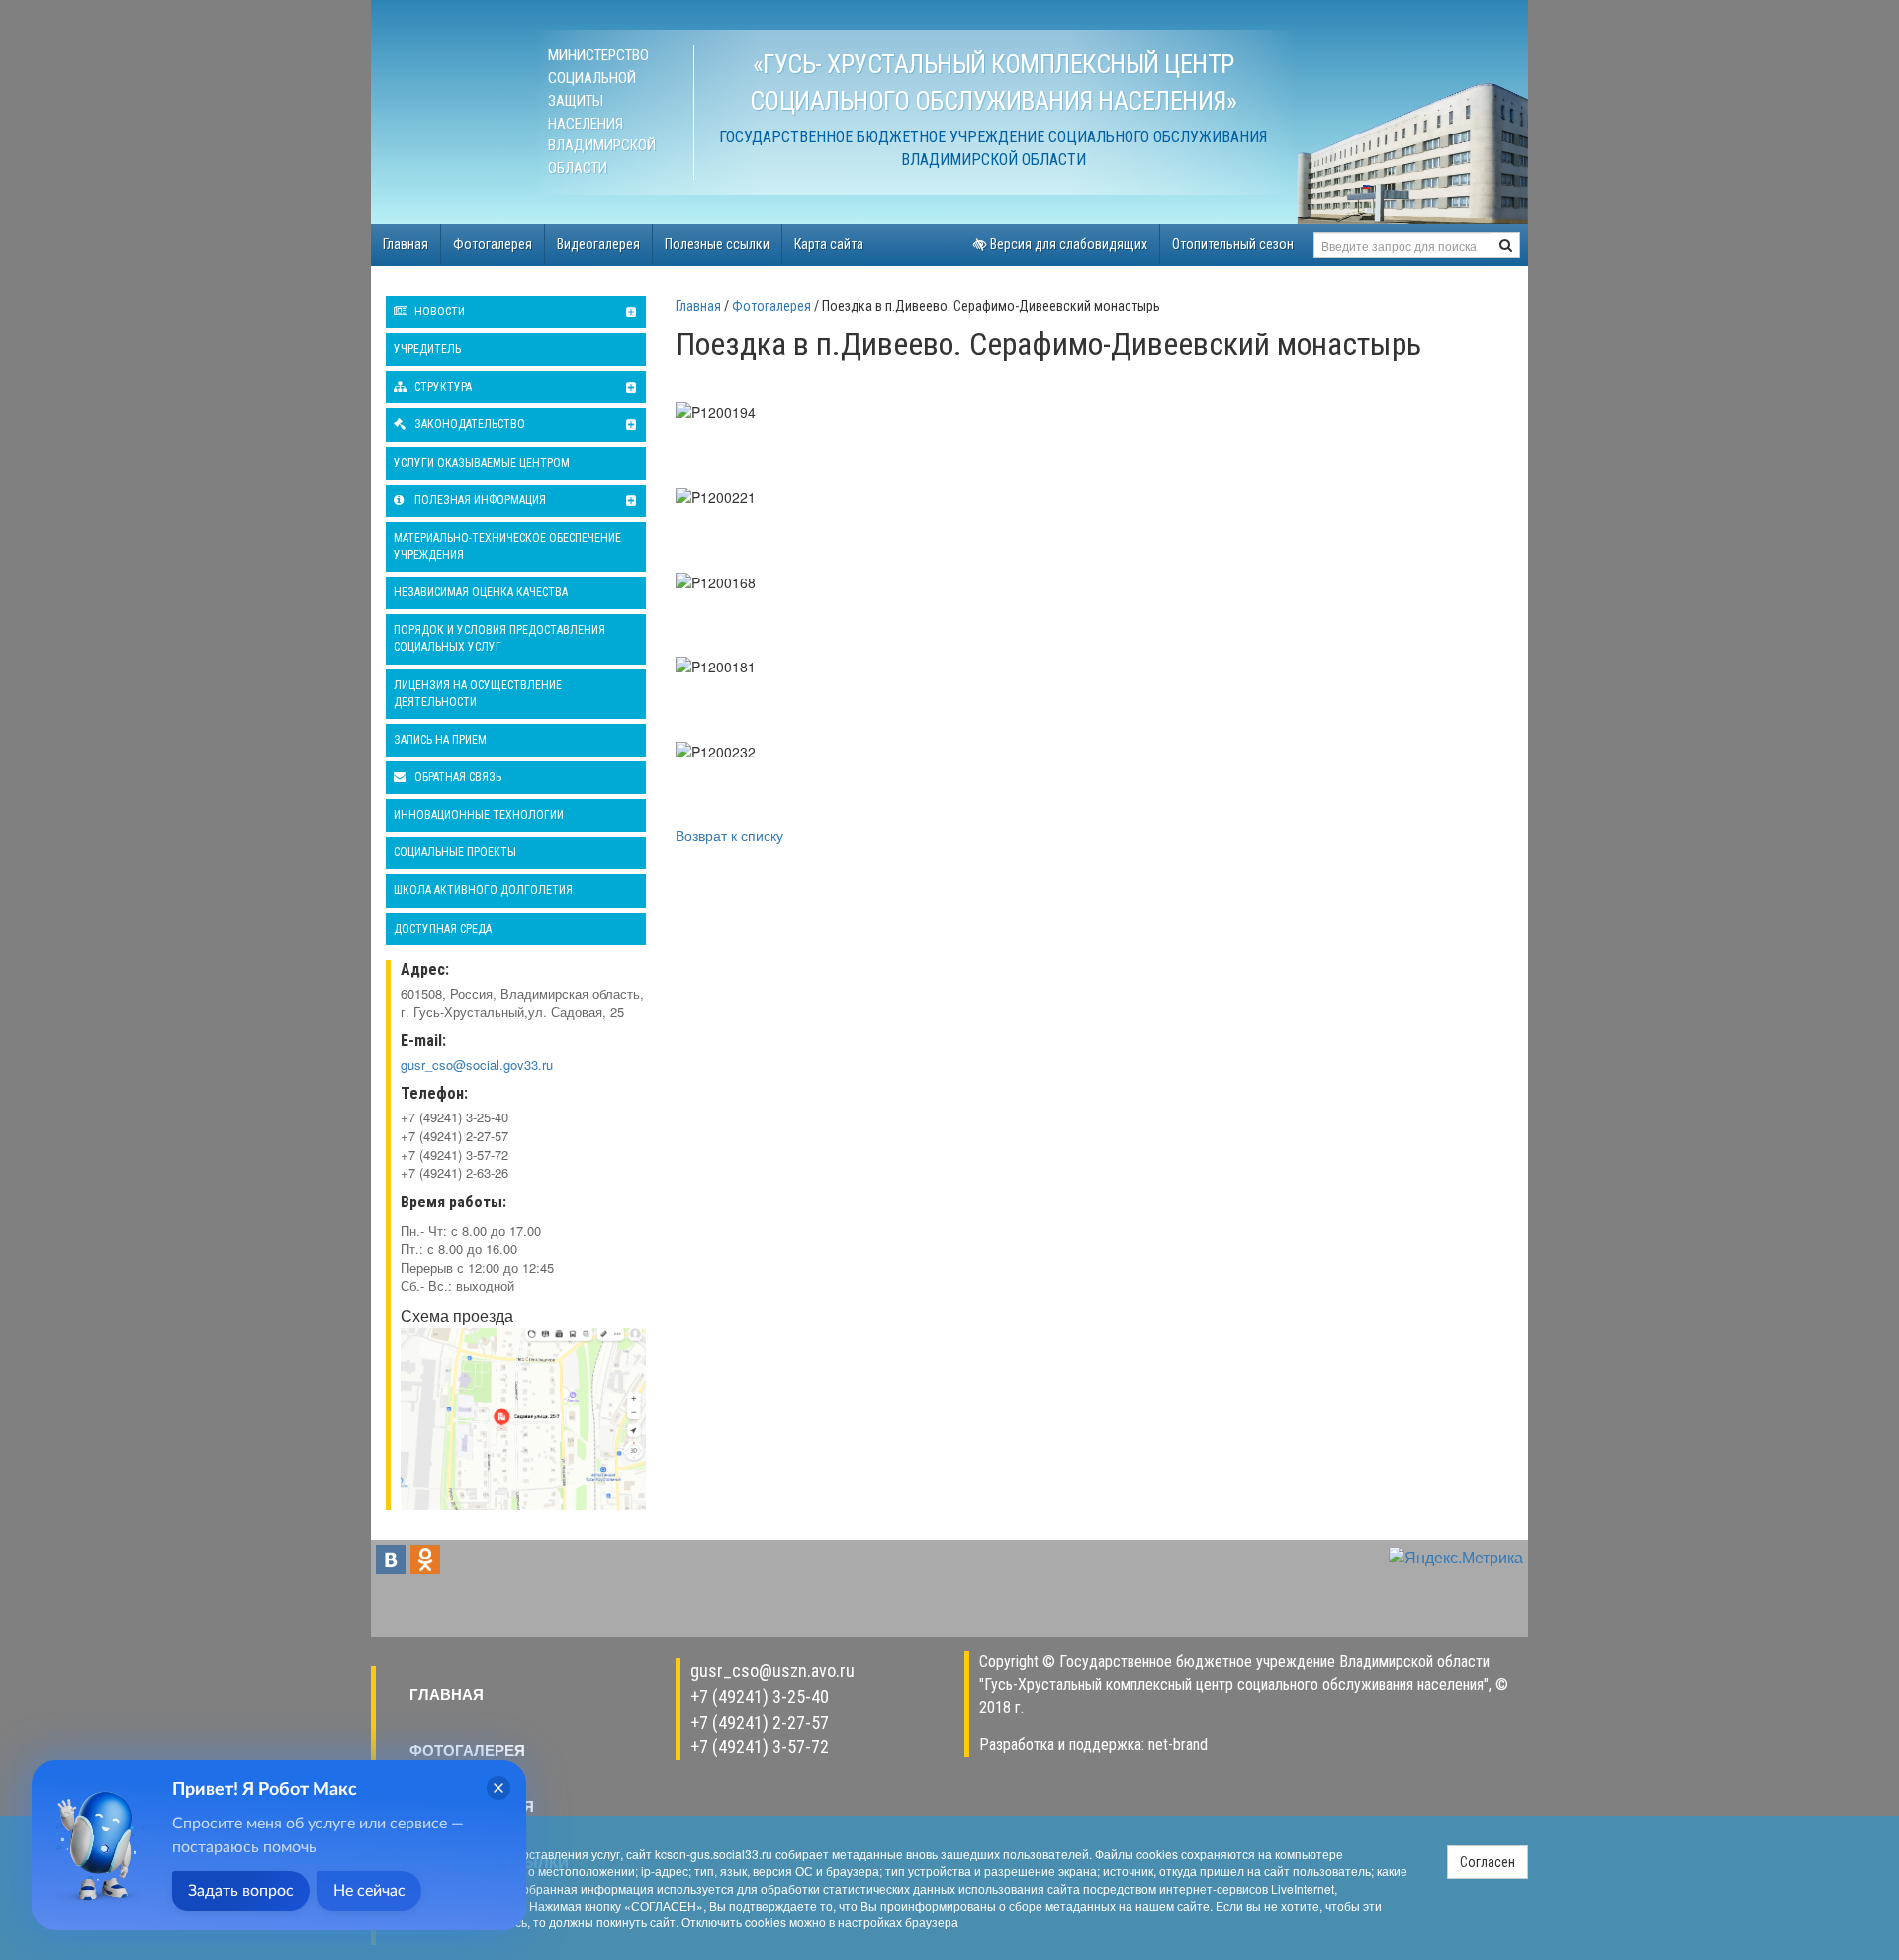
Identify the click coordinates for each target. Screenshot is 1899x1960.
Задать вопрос (241, 1891)
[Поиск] (1506, 245)
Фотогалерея (493, 244)
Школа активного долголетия (483, 890)
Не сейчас (369, 1891)
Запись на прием (440, 740)
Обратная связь (456, 777)
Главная (406, 244)
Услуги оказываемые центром (482, 463)
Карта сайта (829, 244)
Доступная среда (443, 929)
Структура (442, 387)
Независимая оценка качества (481, 592)
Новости (438, 312)
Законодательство (468, 424)
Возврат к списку (729, 835)
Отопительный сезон (1233, 244)
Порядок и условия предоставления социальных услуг (499, 638)
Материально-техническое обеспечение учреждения (507, 546)
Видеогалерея (598, 244)
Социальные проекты (455, 852)
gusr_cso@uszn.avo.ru (772, 1671)
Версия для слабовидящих (1067, 244)
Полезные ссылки (717, 244)
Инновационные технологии (479, 815)
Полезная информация (479, 500)
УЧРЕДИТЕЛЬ (427, 349)
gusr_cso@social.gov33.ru (477, 1065)
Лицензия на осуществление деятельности (478, 694)
